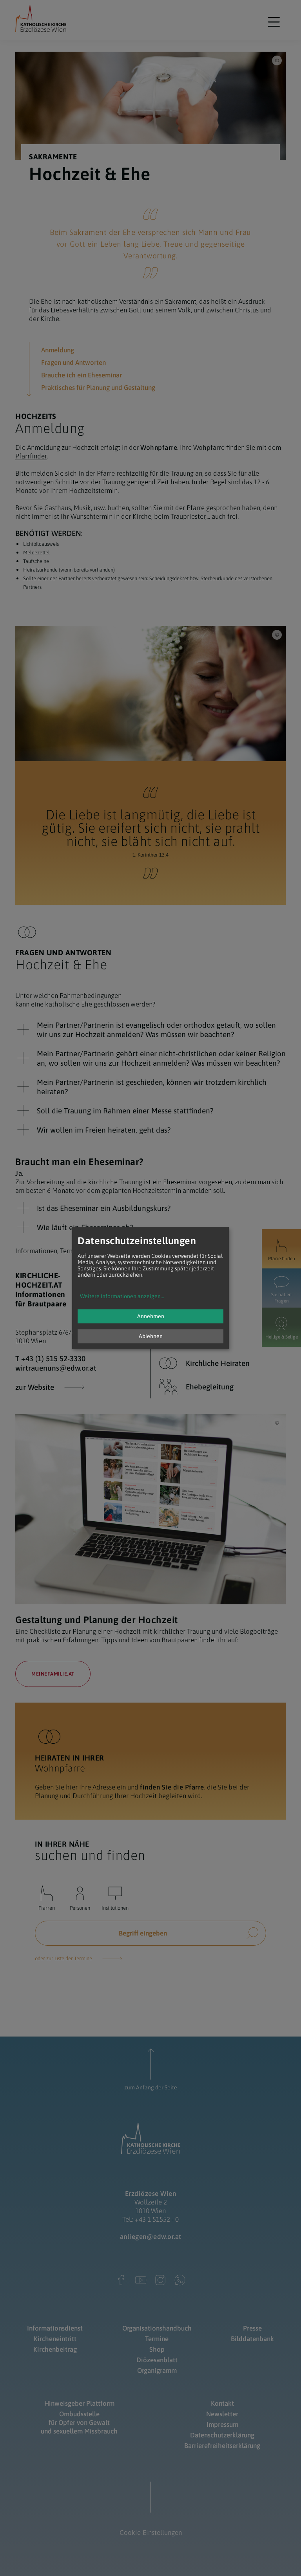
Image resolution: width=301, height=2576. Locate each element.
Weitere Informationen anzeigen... (122, 1297)
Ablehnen (151, 1337)
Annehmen (151, 1317)
